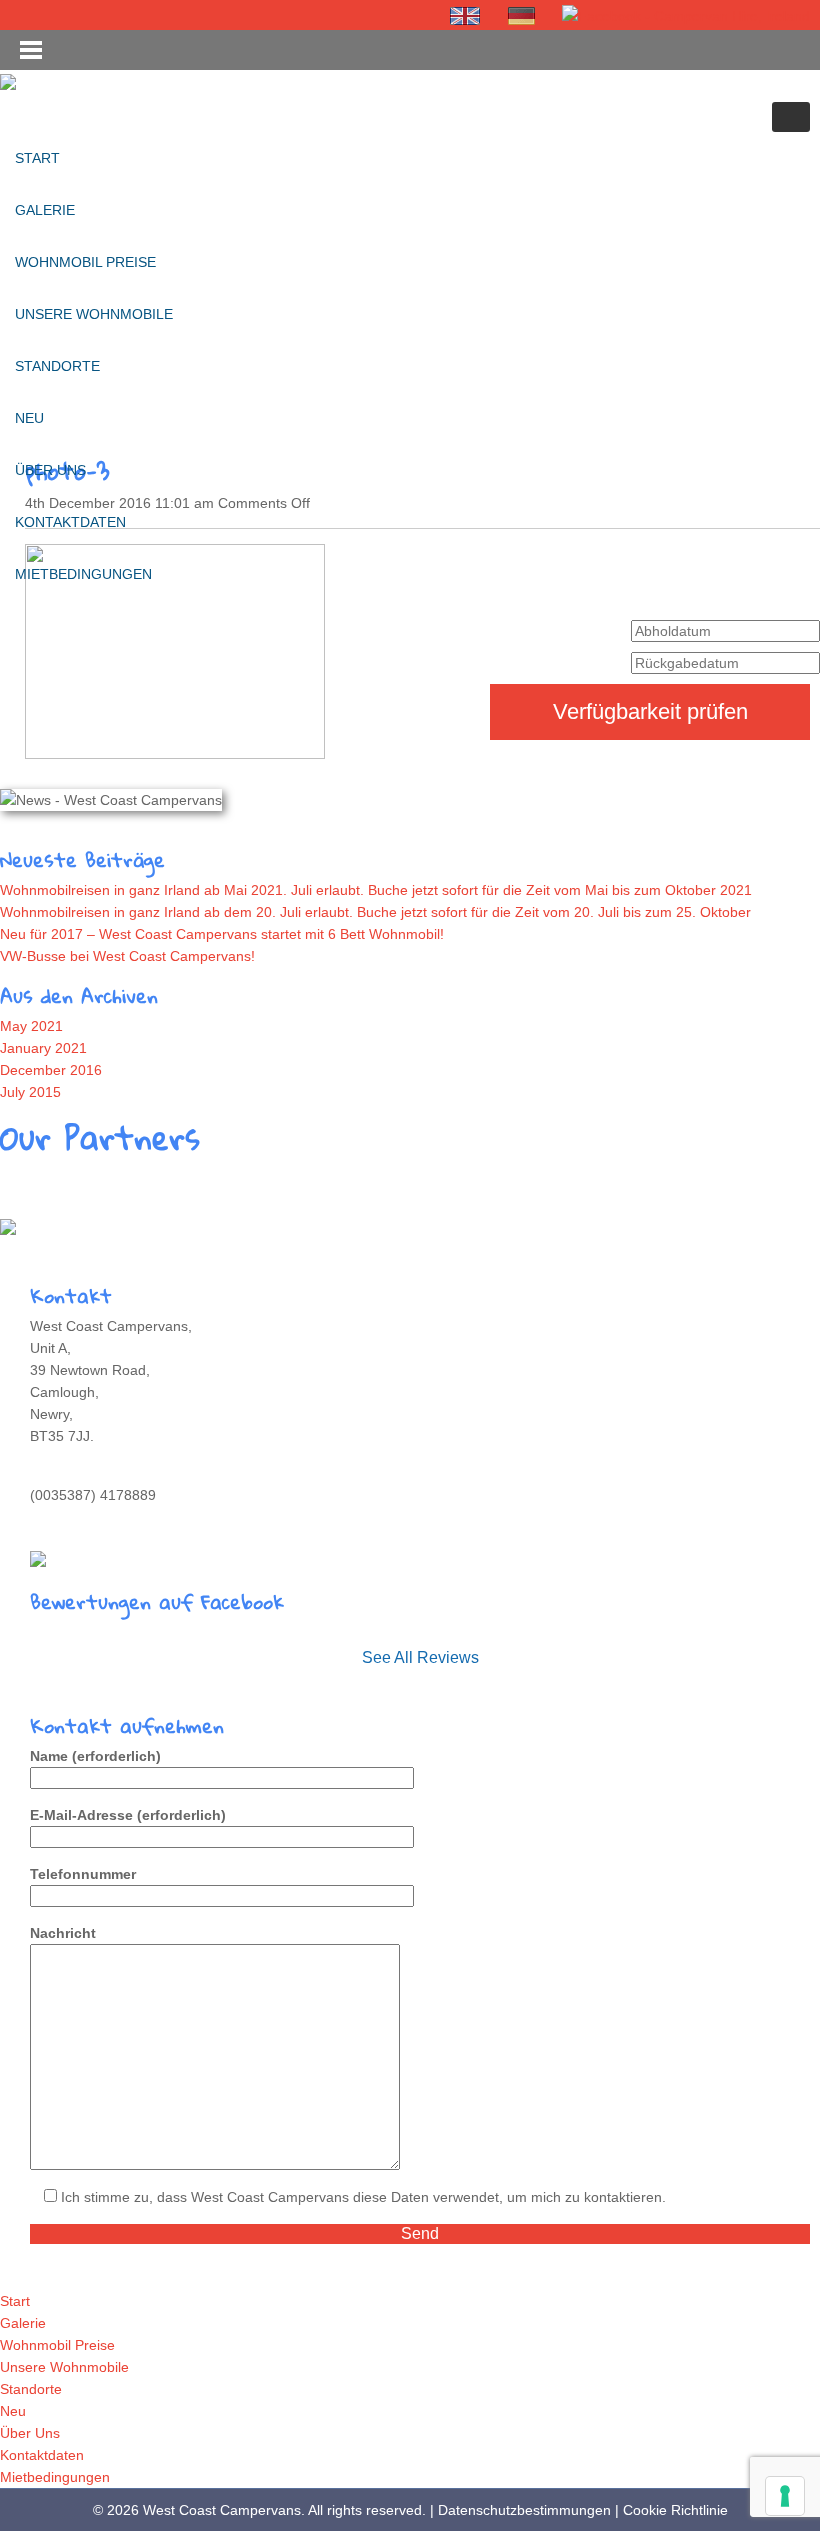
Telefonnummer (83, 1874)
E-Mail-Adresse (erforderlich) (128, 1815)
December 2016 (51, 1070)
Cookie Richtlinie (675, 2510)
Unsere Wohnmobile (94, 314)
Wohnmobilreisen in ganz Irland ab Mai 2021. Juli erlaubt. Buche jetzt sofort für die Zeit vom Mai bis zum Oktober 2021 (376, 890)
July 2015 (30, 1092)
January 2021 (43, 1048)
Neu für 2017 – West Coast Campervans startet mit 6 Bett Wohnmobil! (222, 934)
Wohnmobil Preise (85, 262)
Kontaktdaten (70, 522)
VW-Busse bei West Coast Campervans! (127, 956)
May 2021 (31, 1026)
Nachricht (63, 1933)
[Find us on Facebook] (686, 15)
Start (37, 158)
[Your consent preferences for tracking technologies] (785, 2496)
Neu (29, 418)
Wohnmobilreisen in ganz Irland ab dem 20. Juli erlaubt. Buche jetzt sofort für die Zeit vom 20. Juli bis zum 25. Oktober (375, 912)
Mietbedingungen (83, 574)
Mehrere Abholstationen (91, 1226)
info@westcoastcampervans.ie (126, 1517)
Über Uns (50, 470)
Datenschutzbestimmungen (524, 2510)
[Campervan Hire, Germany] (522, 16)
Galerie (45, 210)
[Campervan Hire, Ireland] (466, 16)
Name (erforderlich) (95, 1756)
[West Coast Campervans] (8, 81)
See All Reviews (420, 1657)
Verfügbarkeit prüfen (650, 711)
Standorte (57, 366)
